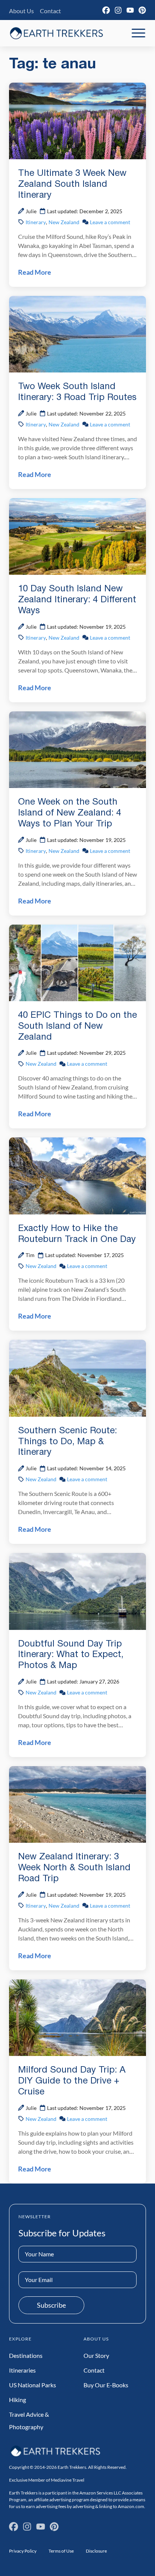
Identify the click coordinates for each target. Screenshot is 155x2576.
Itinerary (36, 222)
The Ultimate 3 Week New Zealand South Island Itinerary (72, 185)
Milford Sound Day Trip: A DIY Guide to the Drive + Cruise (72, 2081)
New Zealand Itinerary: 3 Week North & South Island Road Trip (74, 1868)
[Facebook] (106, 10)
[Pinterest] (142, 10)
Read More (35, 272)
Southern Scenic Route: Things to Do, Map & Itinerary (68, 1442)
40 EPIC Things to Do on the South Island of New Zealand (77, 1026)
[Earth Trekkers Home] (56, 33)
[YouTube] (130, 10)
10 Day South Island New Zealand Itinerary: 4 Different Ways (77, 600)
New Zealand (64, 222)
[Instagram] (118, 10)
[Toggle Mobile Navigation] (138, 33)
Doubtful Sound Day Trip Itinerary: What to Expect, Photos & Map (71, 1655)
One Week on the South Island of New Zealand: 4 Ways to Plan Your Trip (70, 813)
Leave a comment (110, 222)
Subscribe (51, 2305)
